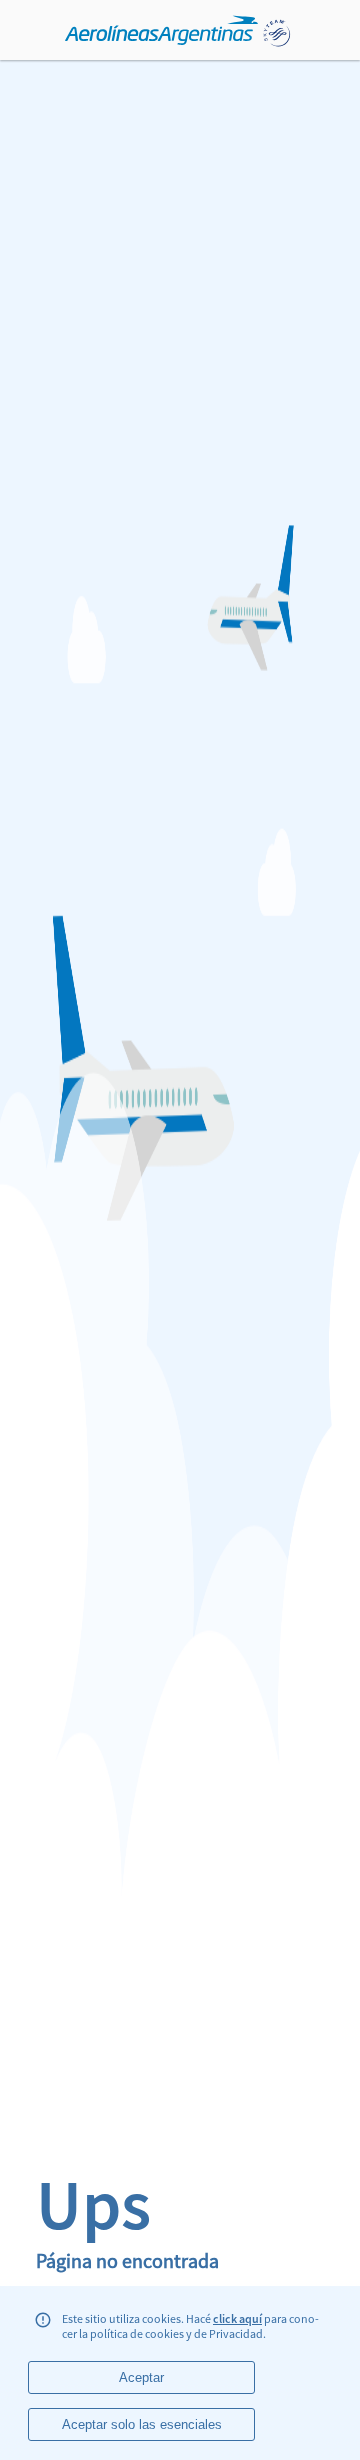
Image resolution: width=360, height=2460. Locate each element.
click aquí (237, 2318)
